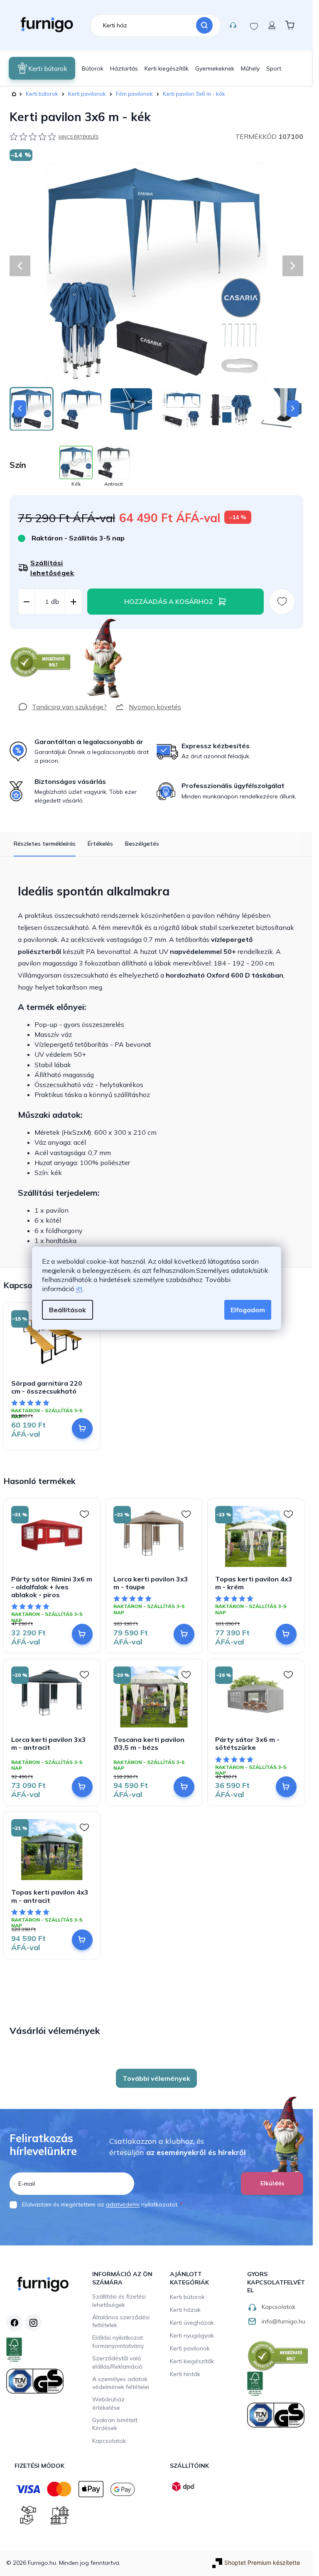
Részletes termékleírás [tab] (45, 844)
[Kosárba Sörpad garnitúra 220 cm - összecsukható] (82, 1428)
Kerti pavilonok (190, 2348)
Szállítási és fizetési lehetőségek (119, 2301)
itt (79, 1289)
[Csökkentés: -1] (27, 602)
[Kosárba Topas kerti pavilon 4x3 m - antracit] (82, 1940)
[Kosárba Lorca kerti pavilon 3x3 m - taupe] (184, 1634)
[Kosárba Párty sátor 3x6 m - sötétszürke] (286, 1787)
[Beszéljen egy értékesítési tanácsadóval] (62, 707)
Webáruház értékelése (108, 2403)
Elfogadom (248, 1310)
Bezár (25, 633)
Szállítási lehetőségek (52, 568)
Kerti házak (185, 2310)
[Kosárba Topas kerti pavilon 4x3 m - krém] (286, 1634)
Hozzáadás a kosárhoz (169, 601)
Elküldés (272, 2183)
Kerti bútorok (187, 2297)
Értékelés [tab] (100, 844)
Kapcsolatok (233, 25)
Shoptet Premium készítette (262, 2563)
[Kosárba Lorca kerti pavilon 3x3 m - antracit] (82, 1787)
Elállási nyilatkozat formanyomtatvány (118, 2342)
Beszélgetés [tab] (142, 844)
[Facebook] (15, 2323)
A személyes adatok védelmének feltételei (121, 2383)
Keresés (204, 25)
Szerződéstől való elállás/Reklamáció (117, 2362)
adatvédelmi (123, 2204)
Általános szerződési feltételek (121, 2321)
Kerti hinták (185, 2374)
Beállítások (67, 1310)
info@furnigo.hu (283, 2321)
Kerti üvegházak (192, 2323)
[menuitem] (42, 68)
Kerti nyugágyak (192, 2335)
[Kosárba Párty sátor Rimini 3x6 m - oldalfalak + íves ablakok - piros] (82, 1634)
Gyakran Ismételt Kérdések (115, 2424)
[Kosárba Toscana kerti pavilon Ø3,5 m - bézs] (184, 1787)
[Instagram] (33, 2323)
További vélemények (156, 2078)
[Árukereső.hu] (41, 662)
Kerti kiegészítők (192, 2361)
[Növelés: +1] (74, 602)
